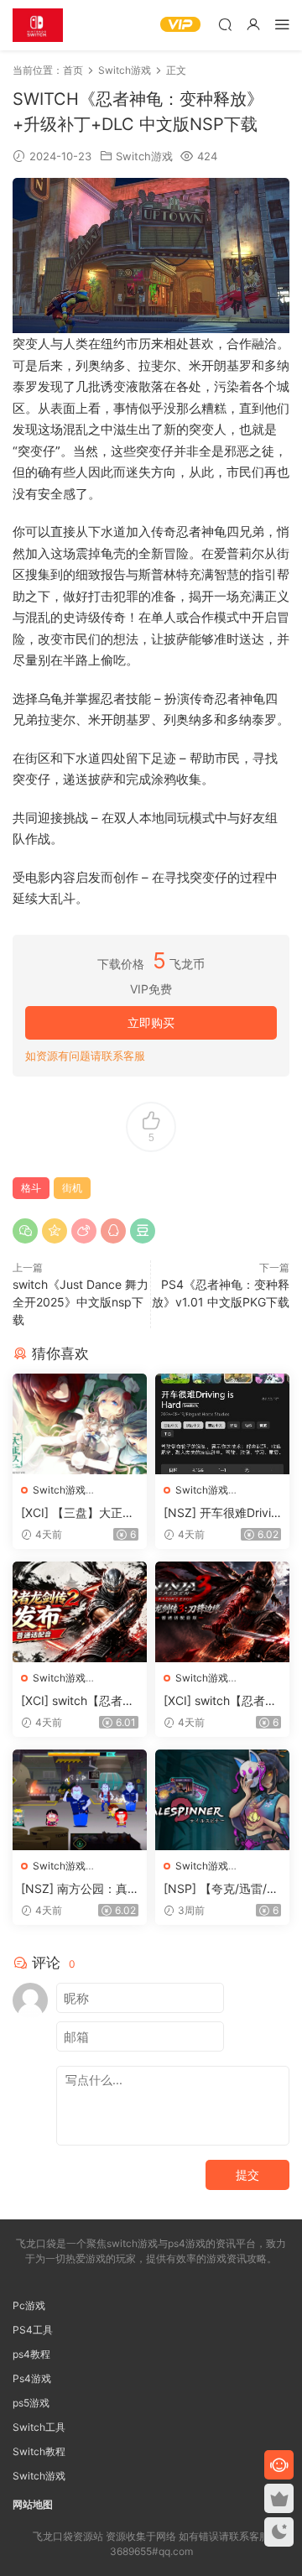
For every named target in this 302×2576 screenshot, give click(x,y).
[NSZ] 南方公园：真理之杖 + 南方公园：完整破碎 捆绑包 (75, 1889)
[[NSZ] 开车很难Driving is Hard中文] (222, 1424)
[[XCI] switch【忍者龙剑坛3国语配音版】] (222, 1612)
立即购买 (151, 1022)
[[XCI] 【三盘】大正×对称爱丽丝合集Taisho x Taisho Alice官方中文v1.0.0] (80, 1424)
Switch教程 (39, 2451)
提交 (247, 2174)
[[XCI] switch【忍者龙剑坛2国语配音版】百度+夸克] (80, 1612)
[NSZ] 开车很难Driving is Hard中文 (221, 1513)
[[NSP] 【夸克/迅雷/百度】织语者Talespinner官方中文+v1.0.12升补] (222, 1800)
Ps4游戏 (32, 2378)
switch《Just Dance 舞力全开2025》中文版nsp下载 (81, 1302)
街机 (72, 1188)
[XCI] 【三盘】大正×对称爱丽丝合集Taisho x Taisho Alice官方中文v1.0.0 (80, 1513)
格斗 (31, 1188)
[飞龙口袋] (38, 25)
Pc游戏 (29, 2305)
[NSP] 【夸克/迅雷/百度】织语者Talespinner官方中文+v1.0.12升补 (222, 1889)
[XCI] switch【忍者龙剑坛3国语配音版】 (220, 1701)
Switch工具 (39, 2427)
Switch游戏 (144, 156)
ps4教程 (31, 2354)
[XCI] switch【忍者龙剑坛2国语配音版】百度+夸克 (78, 1701)
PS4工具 (33, 2330)
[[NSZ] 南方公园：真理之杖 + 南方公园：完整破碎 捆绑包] (80, 1800)
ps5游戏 (31, 2403)
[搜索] (225, 24)
